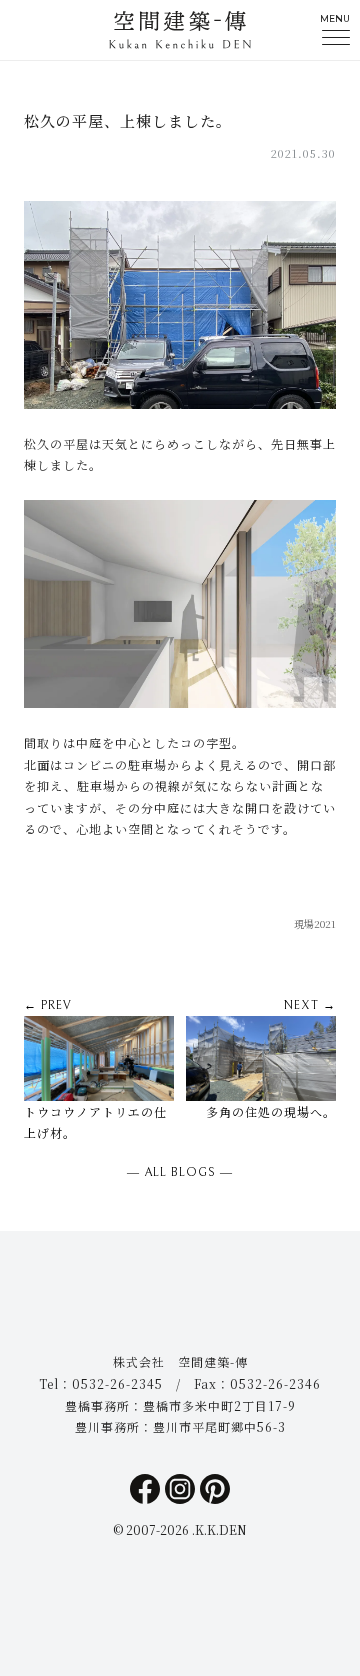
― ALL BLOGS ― (180, 1172)
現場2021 (315, 923)
